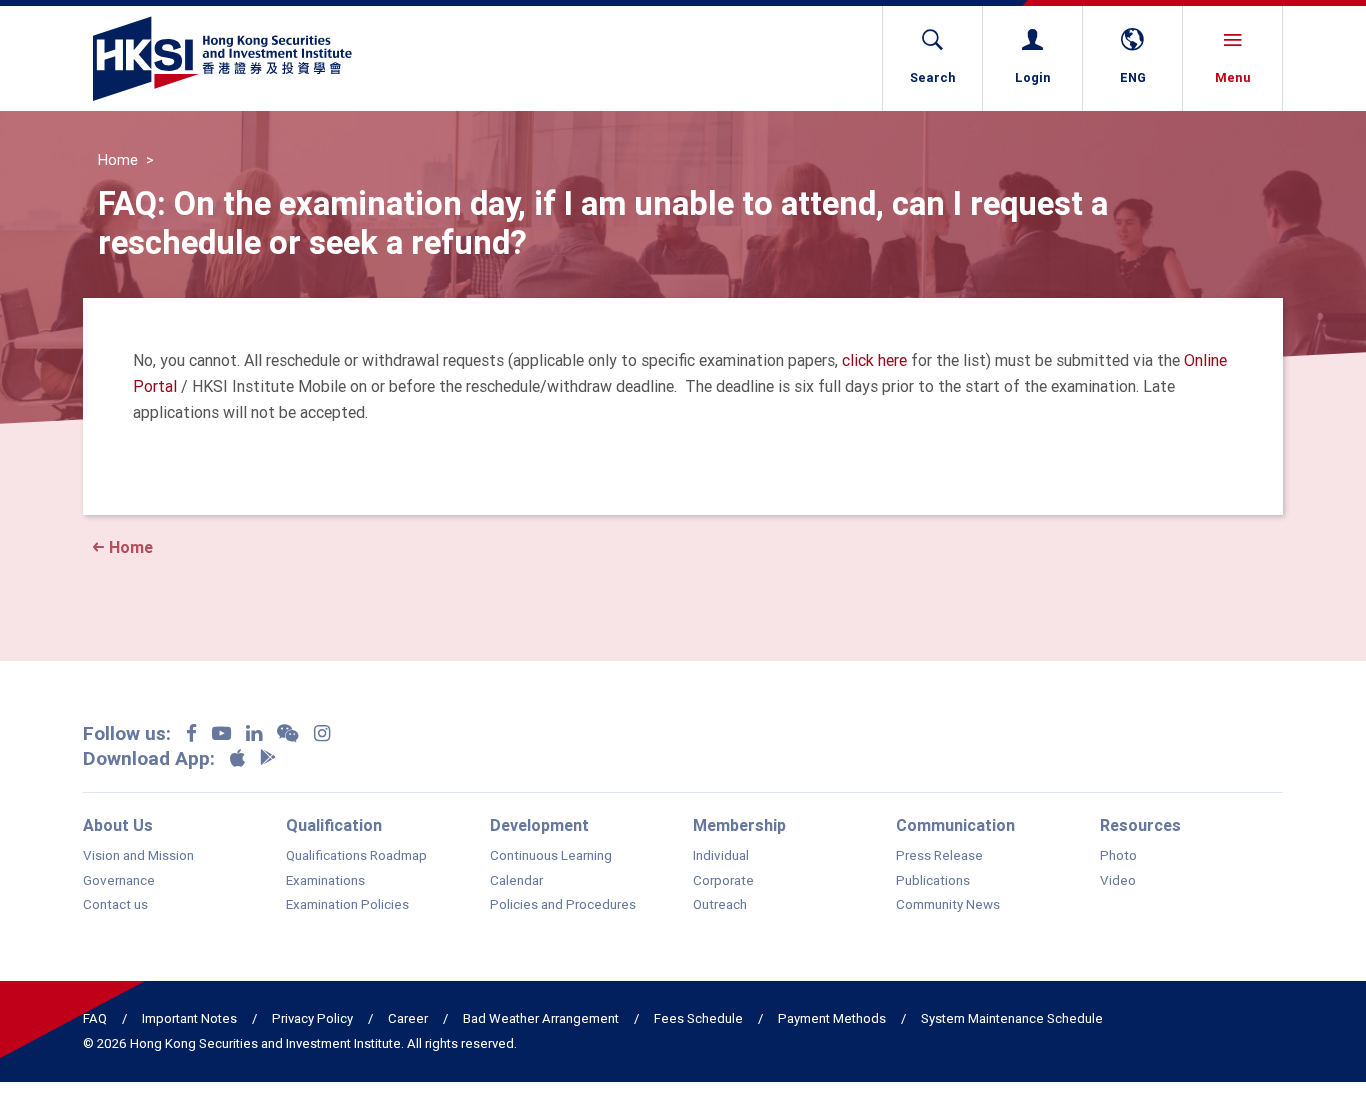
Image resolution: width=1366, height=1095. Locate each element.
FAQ (95, 1018)
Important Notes (189, 1018)
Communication (955, 825)
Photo (1118, 856)
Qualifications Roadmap (356, 856)
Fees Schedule (698, 1018)
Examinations (325, 881)
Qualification (334, 825)
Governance (119, 881)
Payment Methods (832, 1018)
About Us (118, 825)
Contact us (115, 905)
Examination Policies (347, 905)
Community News (948, 905)
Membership (739, 825)
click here (874, 360)
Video (1118, 881)
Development (539, 825)
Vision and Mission (138, 856)
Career (408, 1018)
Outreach (720, 905)
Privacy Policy (312, 1018)
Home (118, 160)
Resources (1140, 825)
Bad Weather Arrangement (541, 1018)
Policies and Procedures (563, 905)
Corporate (723, 881)
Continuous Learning (551, 856)
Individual (721, 856)
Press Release (939, 856)
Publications (933, 881)
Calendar (516, 881)
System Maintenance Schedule (1012, 1018)
